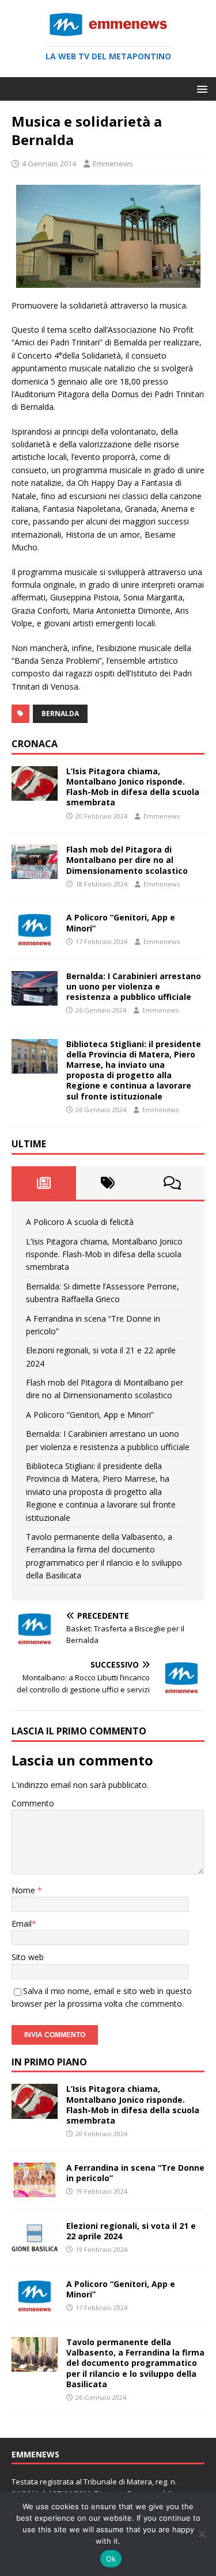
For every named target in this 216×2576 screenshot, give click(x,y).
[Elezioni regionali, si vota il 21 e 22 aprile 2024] (35, 2249)
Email (22, 1924)
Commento (33, 1803)
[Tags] (108, 1183)
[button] (200, 88)
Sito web (28, 1957)
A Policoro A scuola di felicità (80, 1222)
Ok (111, 2559)
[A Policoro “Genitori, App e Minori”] (35, 940)
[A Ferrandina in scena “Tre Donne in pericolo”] (35, 2190)
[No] (202, 2534)
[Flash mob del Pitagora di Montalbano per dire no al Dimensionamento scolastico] (35, 872)
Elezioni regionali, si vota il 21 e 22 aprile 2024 (131, 2231)
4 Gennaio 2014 (49, 163)
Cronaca (35, 744)
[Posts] (44, 1183)
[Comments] (172, 1183)
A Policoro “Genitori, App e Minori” (121, 922)
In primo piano (49, 2062)
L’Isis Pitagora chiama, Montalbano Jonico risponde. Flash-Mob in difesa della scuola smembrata (133, 787)
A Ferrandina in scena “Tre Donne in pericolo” (135, 2173)
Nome (24, 1890)
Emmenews (113, 163)
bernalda (60, 714)
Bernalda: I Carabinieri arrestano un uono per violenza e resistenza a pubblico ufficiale (134, 986)
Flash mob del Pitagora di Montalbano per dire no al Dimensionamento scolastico (127, 860)
